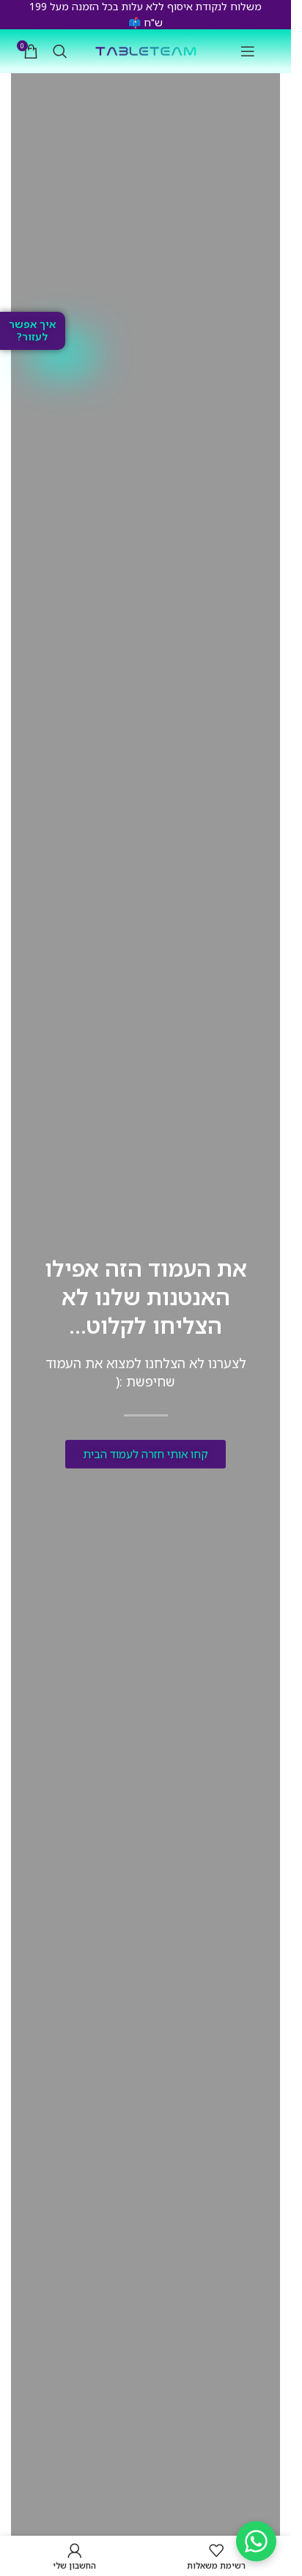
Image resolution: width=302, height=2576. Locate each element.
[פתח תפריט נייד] (248, 51)
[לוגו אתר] (146, 50)
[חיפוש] (60, 51)
